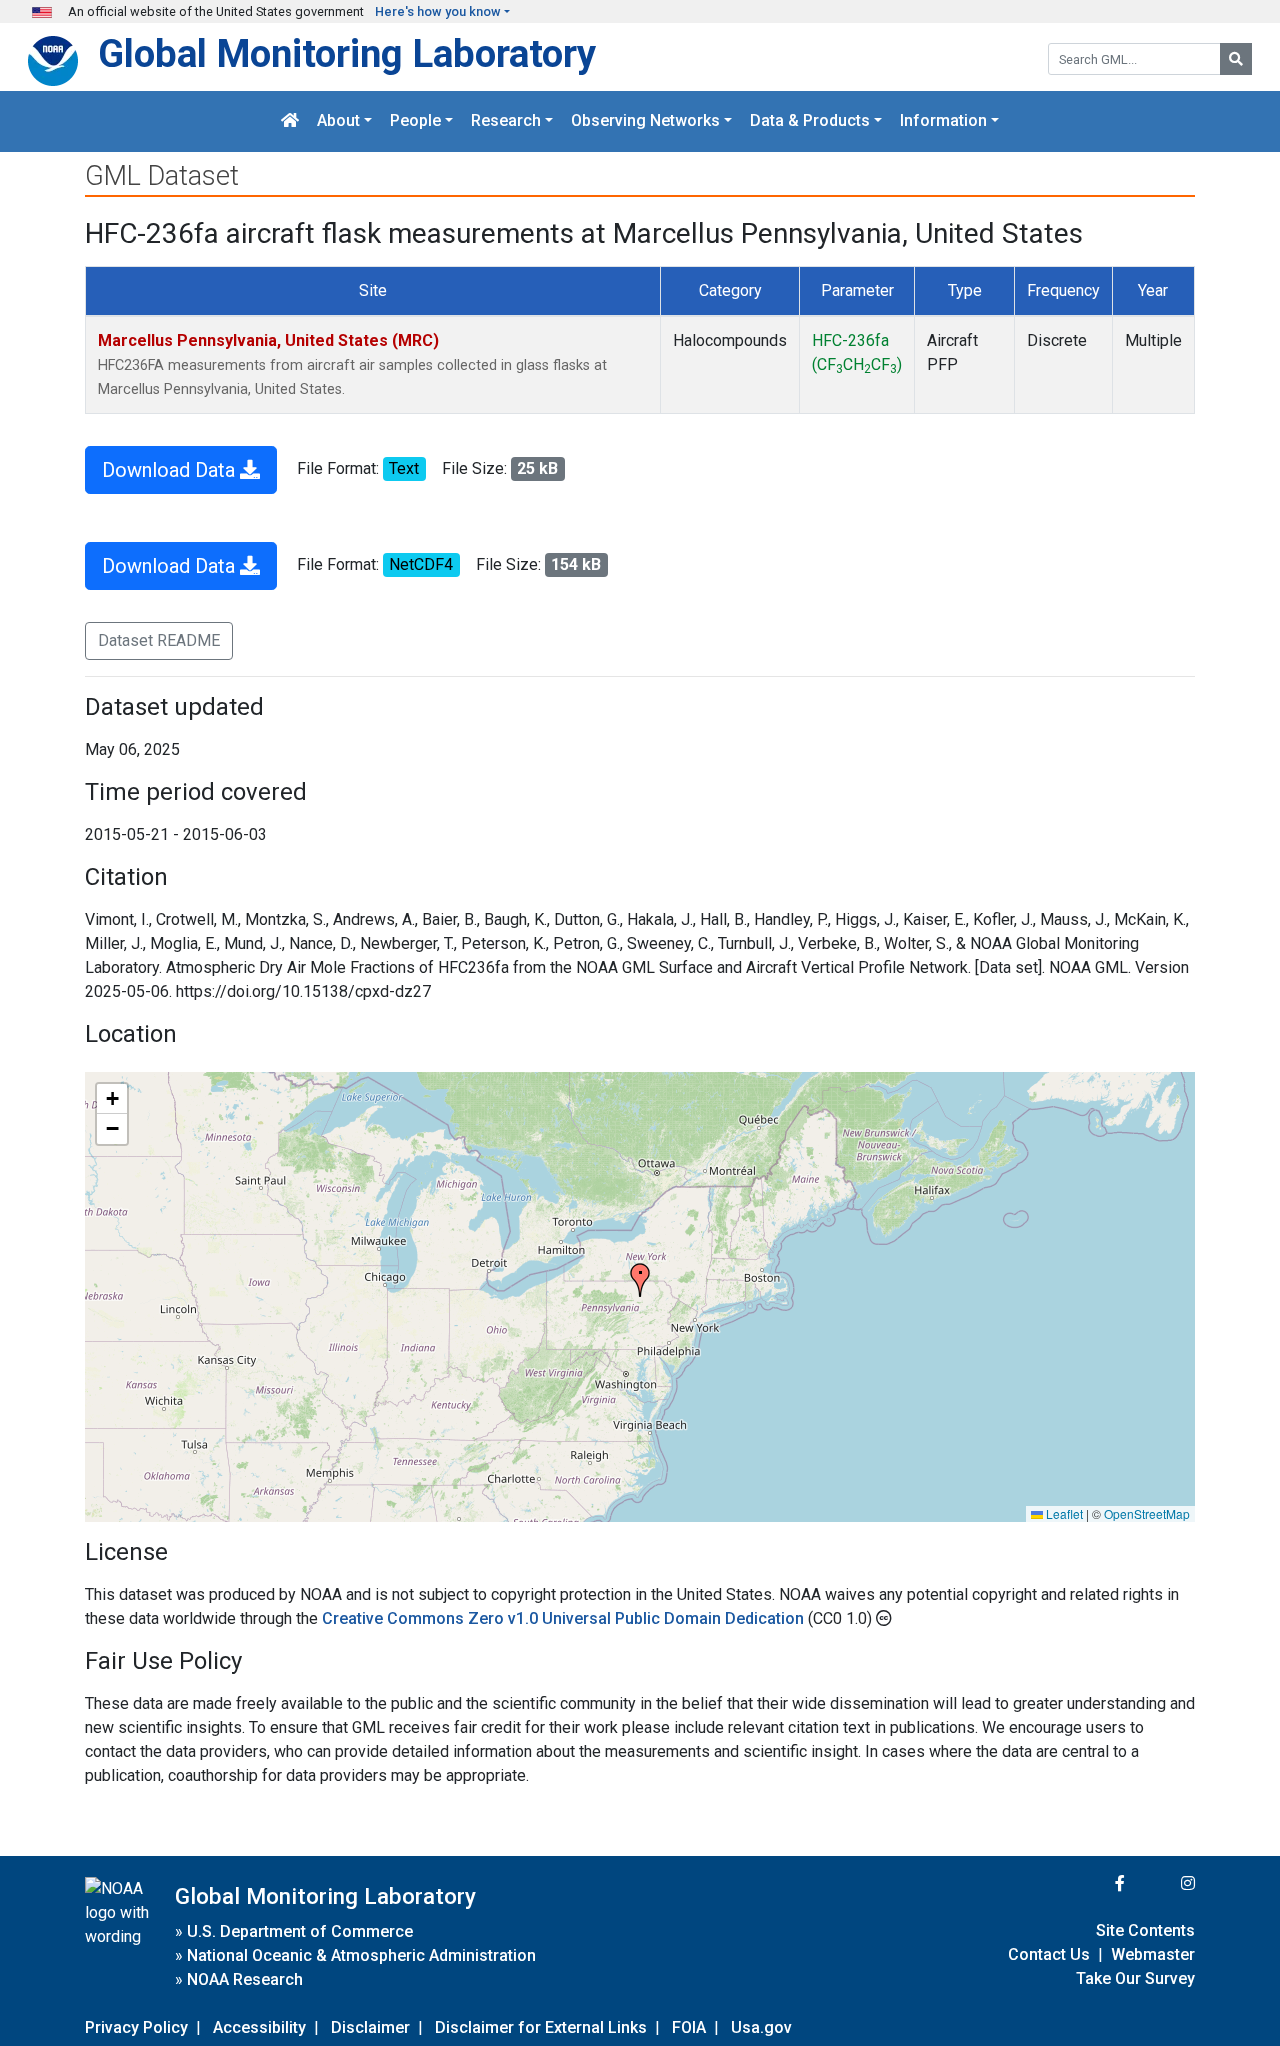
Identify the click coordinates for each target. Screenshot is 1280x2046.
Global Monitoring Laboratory (347, 53)
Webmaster (1153, 1954)
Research (506, 121)
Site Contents (1145, 1930)
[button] (640, 1280)
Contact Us (1049, 1954)
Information (943, 121)
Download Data (171, 470)
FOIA (689, 2027)
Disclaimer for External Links (541, 2027)
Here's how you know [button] (438, 11)
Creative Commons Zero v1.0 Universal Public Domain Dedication (565, 1618)
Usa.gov (761, 2027)
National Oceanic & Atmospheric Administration (361, 1955)
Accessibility (259, 2027)
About (338, 121)
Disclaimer (370, 2027)
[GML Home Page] (290, 121)
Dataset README (159, 640)
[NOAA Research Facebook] (1093, 1883)
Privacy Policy (136, 2027)
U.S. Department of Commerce (300, 1931)
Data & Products (810, 121)
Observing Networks (645, 121)
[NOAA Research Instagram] (1162, 1883)
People (415, 121)
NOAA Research (245, 1979)
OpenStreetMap (1147, 1513)
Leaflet (1063, 1513)
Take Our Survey (1135, 1978)
